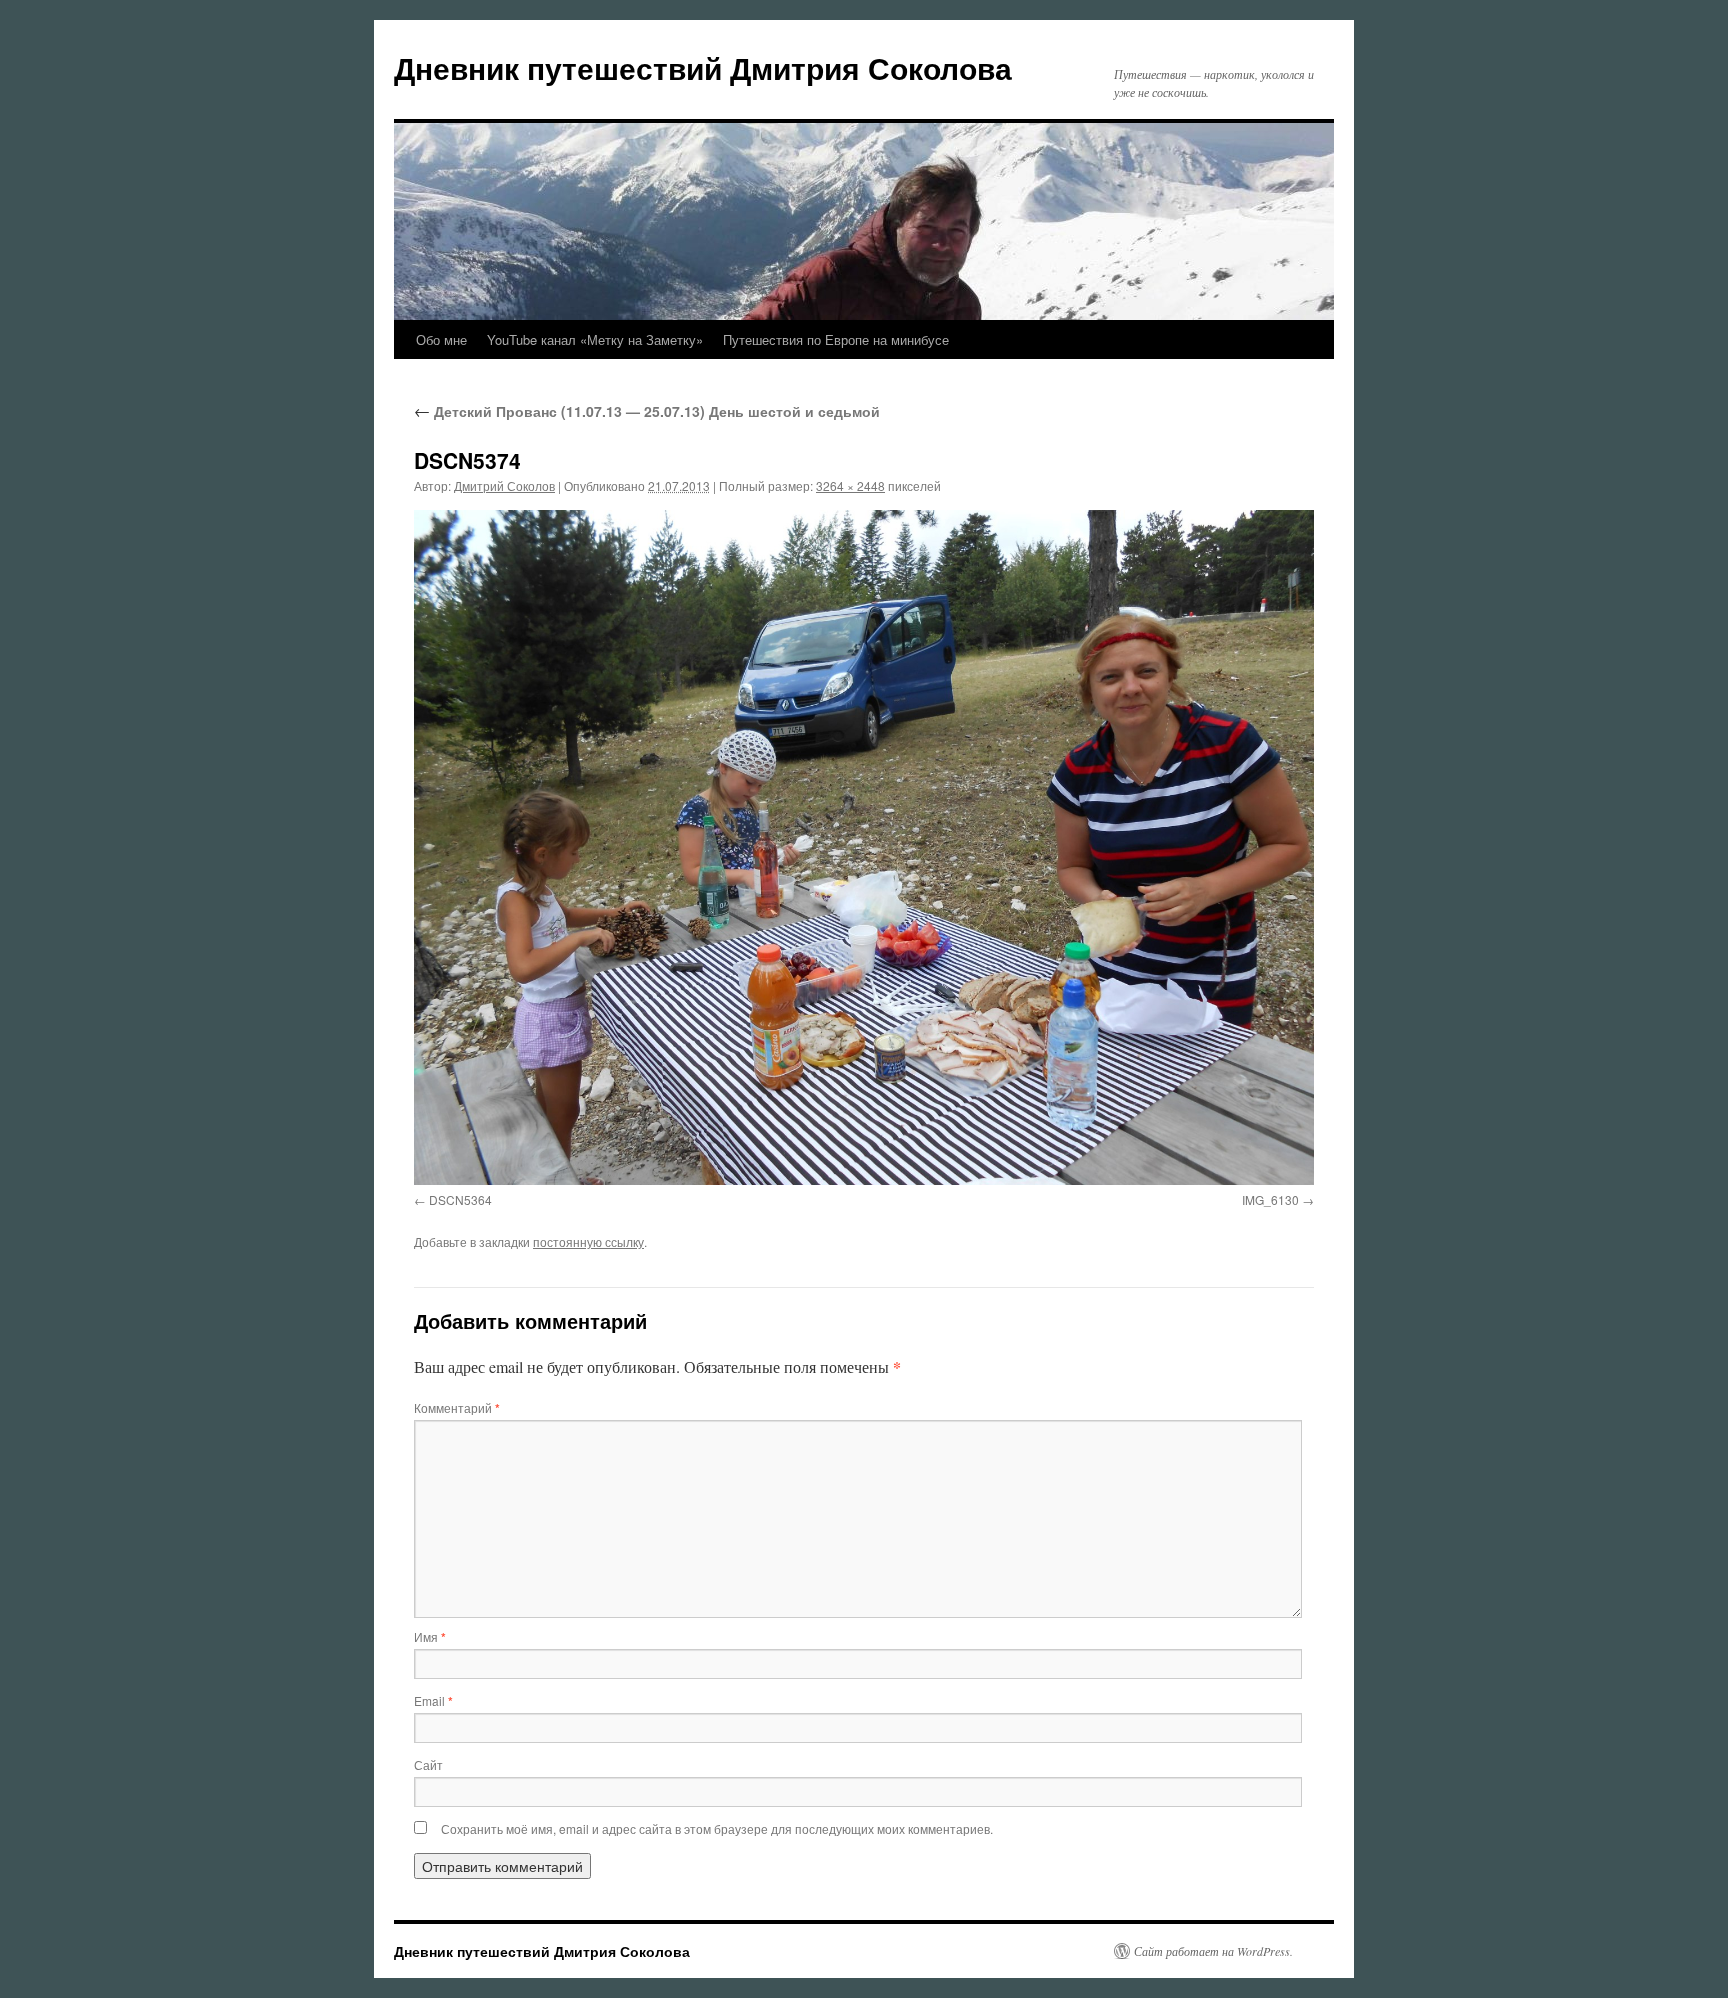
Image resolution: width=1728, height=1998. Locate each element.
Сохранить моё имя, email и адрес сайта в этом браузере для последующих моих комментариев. (717, 1828)
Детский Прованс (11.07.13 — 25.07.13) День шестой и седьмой (647, 411)
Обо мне (441, 339)
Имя (430, 1636)
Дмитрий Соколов (504, 485)
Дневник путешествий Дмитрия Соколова (703, 67)
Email (433, 1700)
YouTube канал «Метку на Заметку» (595, 339)
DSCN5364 (460, 1199)
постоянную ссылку (588, 1241)
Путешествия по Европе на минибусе (836, 339)
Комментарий (457, 1407)
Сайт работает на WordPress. (1213, 1951)
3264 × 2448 (850, 485)
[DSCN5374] (864, 847)
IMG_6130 (1270, 1199)
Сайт (428, 1764)
